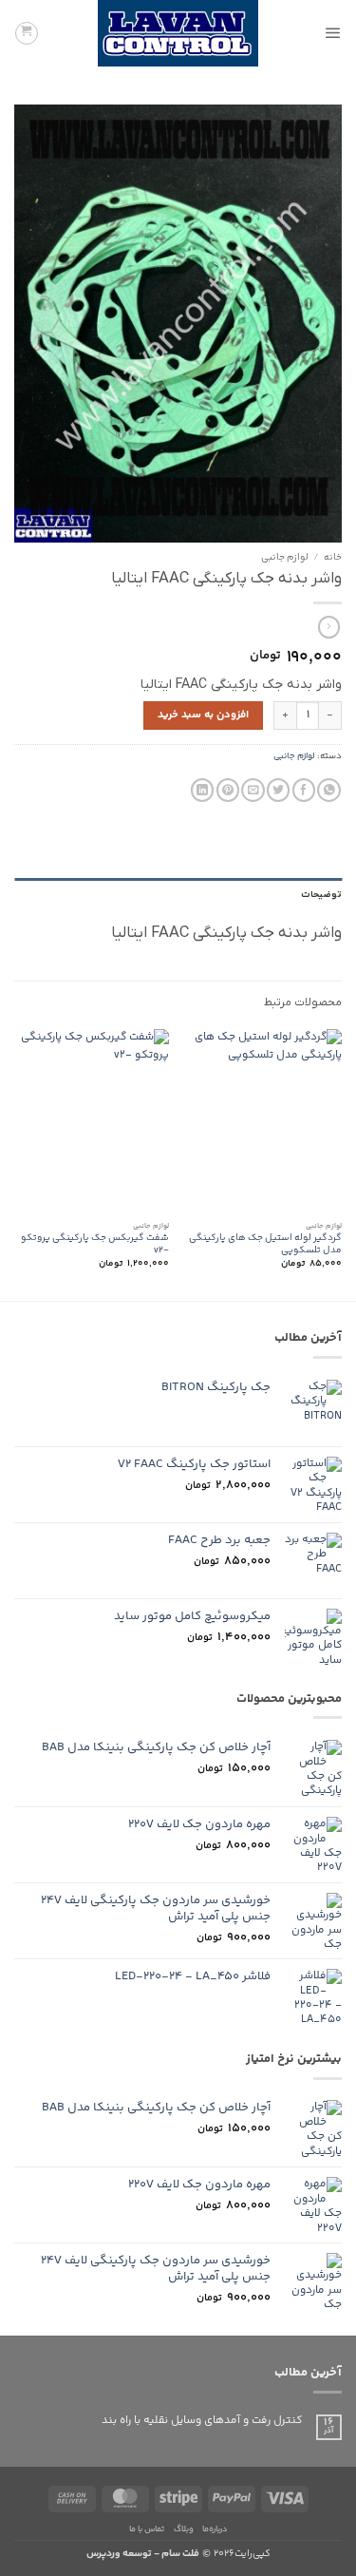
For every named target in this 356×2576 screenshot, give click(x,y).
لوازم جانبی (285, 558)
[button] (333, 33)
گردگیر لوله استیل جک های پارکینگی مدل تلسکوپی (265, 1245)
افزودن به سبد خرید (203, 715)
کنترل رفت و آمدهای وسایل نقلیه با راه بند (202, 2421)
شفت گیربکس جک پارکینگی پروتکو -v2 (95, 1245)
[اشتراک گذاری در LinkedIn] (202, 790)
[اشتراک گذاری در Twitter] (278, 790)
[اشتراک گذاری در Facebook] (304, 790)
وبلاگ (184, 2529)
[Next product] (329, 627)
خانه (333, 558)
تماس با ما (147, 2529)
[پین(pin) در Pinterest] (228, 790)
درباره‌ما (215, 2529)
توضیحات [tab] (321, 895)
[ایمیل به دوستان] (253, 790)
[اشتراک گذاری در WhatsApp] (328, 790)
